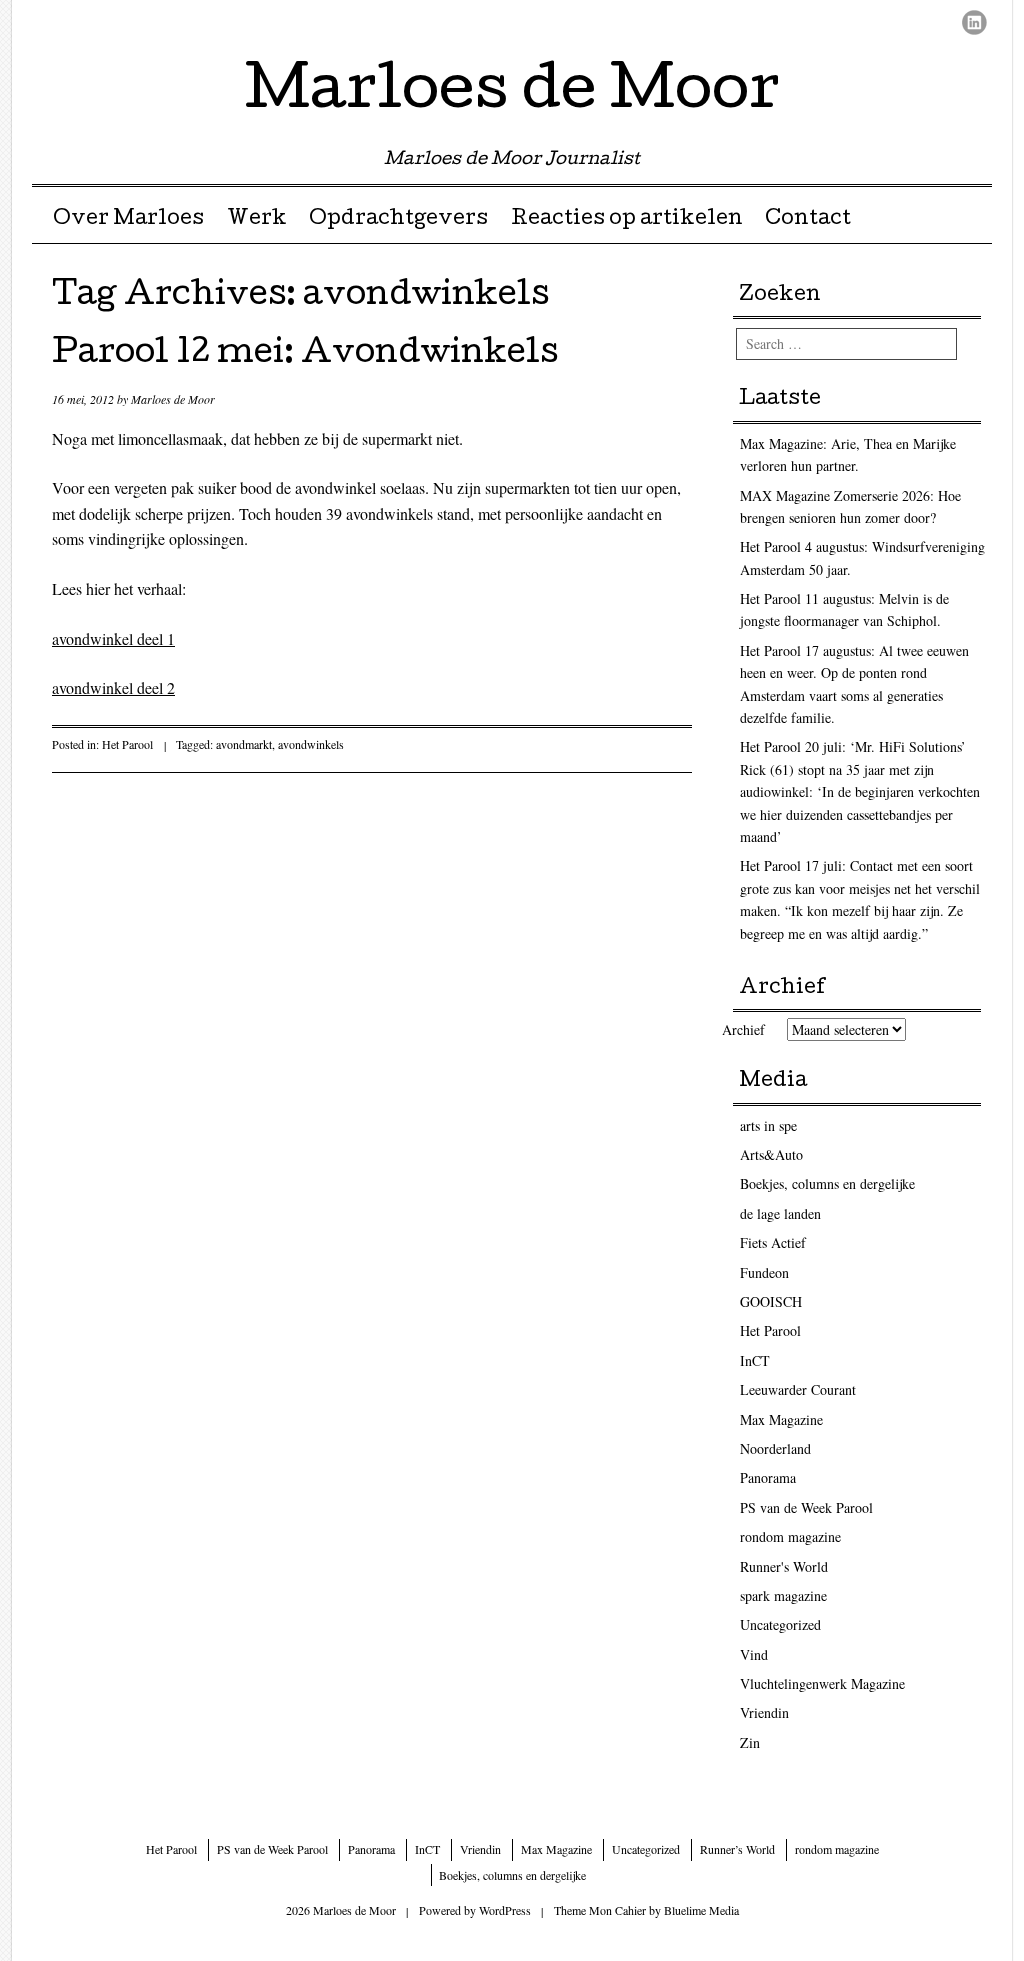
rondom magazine (790, 1536)
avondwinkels (311, 744)
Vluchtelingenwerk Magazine (822, 1683)
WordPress (505, 1910)
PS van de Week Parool (806, 1507)
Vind (754, 1654)
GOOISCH (771, 1301)
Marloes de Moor (512, 94)
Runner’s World (737, 1849)
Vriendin (764, 1712)
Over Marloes (128, 220)
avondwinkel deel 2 (113, 687)
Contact (808, 220)
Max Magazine (781, 1419)
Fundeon (764, 1272)
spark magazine (783, 1595)
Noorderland (775, 1448)
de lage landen (780, 1213)
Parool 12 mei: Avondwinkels (305, 355)
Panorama (768, 1477)
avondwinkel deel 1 (113, 638)
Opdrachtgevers (398, 220)
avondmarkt (244, 744)
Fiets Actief (773, 1242)
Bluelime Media (701, 1910)
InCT (755, 1360)
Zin (750, 1742)
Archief (743, 1029)
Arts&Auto (771, 1154)
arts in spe (768, 1125)
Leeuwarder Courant (798, 1389)
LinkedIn (974, 22)
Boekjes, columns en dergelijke (827, 1183)
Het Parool (127, 744)
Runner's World (784, 1566)
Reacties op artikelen (627, 220)
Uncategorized (780, 1624)
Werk (257, 220)
